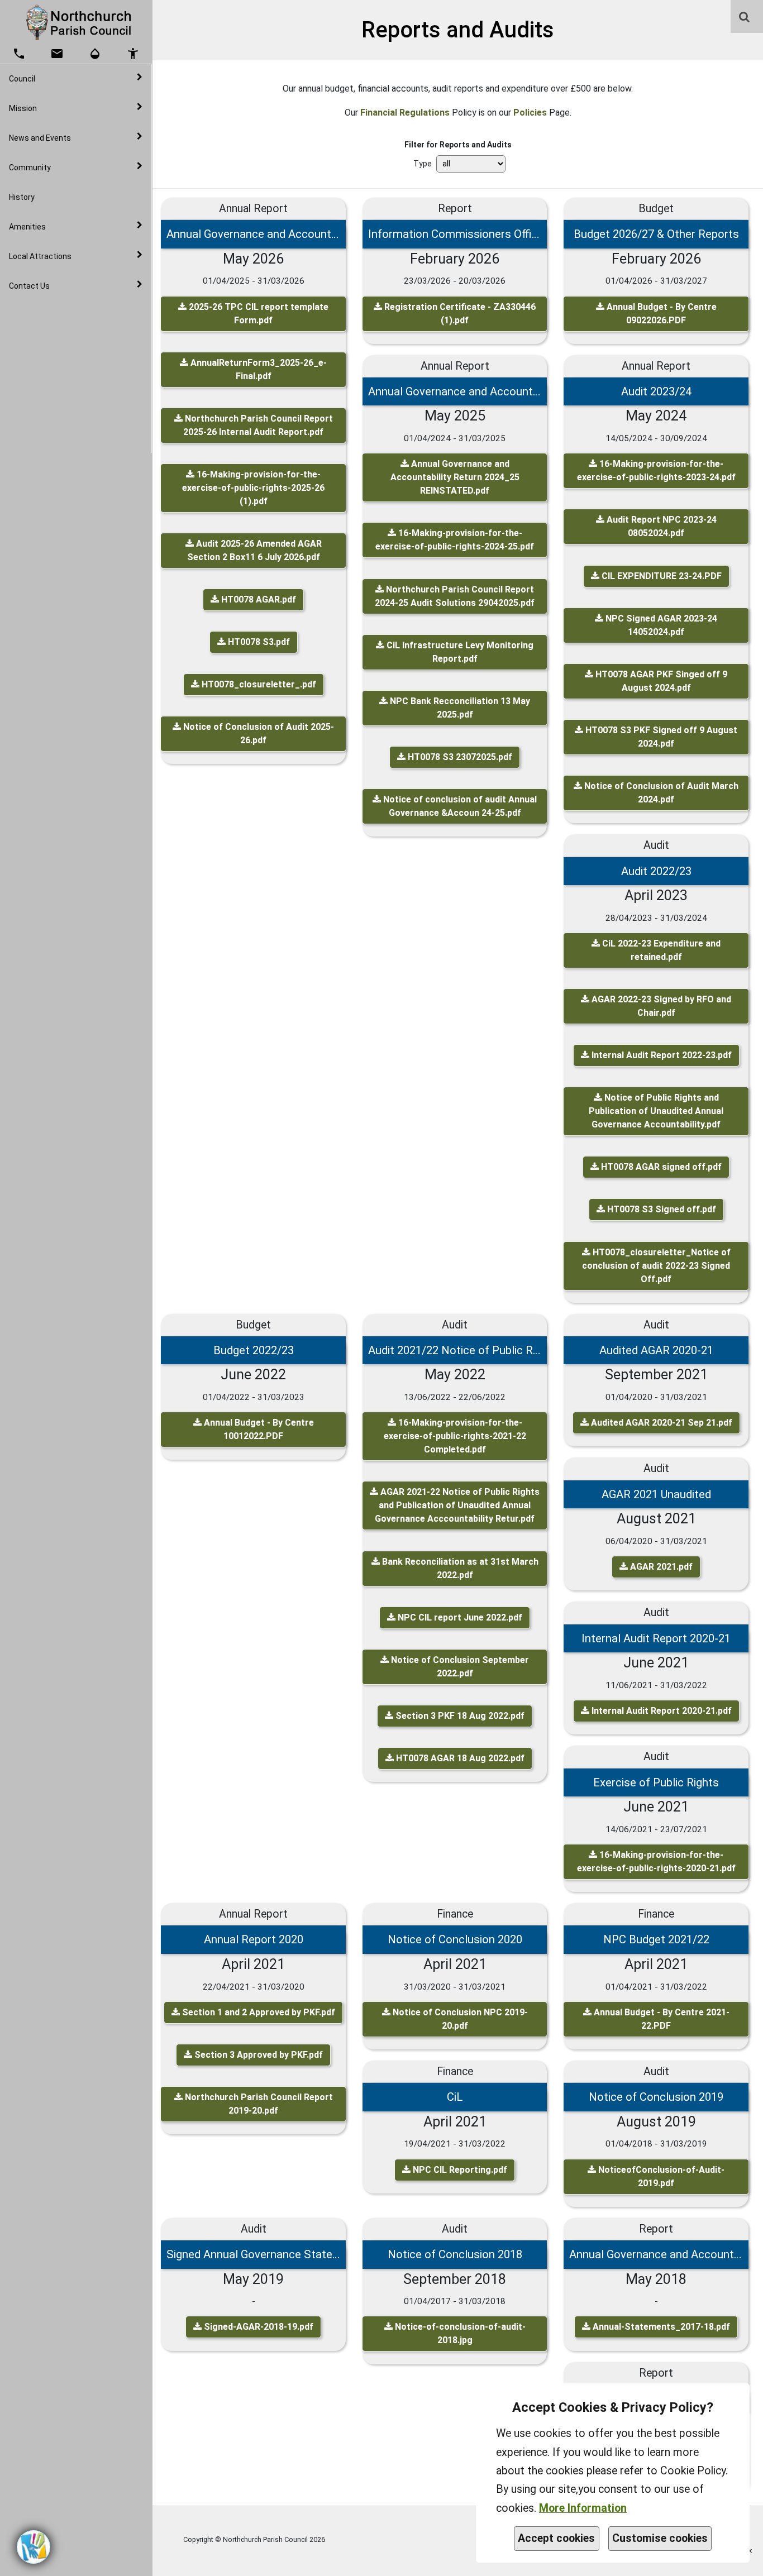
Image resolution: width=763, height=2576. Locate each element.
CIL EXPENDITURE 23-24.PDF (661, 576)
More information (583, 2508)
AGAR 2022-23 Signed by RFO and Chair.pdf (660, 1006)
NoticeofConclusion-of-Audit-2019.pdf (660, 2176)
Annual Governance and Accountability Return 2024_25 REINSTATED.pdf (455, 477)
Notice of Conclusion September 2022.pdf (459, 1667)
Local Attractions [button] (40, 256)
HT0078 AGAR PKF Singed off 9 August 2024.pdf (660, 681)
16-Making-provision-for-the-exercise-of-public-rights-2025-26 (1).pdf (253, 488)
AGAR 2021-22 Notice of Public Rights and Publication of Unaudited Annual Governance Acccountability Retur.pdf (457, 1505)
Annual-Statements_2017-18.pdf (660, 2327)
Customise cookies (660, 2538)
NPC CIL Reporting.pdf (459, 2170)
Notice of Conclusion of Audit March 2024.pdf (660, 793)
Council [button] (22, 79)
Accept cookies (556, 2538)
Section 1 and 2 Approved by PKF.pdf (257, 2012)
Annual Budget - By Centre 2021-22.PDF (661, 2019)
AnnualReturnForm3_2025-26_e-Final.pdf (257, 369)
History (22, 197)
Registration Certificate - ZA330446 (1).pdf (459, 314)
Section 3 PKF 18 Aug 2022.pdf (459, 1716)
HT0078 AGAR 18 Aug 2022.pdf (459, 1758)
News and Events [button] (40, 138)
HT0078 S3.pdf (258, 642)
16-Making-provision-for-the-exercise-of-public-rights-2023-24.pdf (656, 470)
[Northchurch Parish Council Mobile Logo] (76, 22)
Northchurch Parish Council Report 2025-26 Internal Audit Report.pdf (258, 425)
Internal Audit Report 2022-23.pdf (661, 1055)
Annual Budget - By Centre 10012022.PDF (258, 1429)
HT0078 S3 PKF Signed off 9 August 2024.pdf (660, 737)
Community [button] (30, 168)
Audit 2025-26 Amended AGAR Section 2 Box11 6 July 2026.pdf (254, 550)
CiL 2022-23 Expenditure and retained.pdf (660, 950)
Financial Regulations (405, 113)
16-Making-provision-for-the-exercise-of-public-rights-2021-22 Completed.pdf (455, 1436)
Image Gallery (56, 310)
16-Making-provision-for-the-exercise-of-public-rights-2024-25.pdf (455, 540)
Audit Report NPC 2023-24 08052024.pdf (661, 526)
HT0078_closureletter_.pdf (258, 684)
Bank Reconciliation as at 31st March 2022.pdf (459, 1568)
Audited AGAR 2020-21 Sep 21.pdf (661, 1423)
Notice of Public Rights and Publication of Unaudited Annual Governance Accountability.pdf (656, 1111)
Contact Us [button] (29, 286)
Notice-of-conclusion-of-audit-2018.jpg (459, 2333)
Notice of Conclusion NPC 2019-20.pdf (459, 2019)
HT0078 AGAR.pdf (257, 599)
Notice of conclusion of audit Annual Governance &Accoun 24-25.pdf (459, 806)
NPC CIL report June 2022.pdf (459, 1617)
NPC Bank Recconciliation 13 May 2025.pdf (459, 708)
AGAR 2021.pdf (660, 1567)
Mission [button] (23, 108)
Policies (530, 113)
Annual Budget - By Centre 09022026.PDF (661, 314)
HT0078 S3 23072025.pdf (459, 757)
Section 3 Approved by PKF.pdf (257, 2055)
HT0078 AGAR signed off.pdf (660, 1167)
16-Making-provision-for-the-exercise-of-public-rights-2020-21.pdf (656, 1861)
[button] (745, 18)
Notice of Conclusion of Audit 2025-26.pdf (257, 733)
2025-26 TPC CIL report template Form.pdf (257, 314)
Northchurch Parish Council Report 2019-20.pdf (258, 2104)
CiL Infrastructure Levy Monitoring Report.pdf (459, 652)
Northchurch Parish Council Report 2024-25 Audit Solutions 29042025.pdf (455, 596)
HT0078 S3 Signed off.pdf (661, 1209)
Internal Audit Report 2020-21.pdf (661, 1711)
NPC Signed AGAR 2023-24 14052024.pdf (660, 625)
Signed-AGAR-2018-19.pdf (257, 2327)
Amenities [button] (27, 227)
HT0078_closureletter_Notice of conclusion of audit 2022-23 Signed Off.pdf (656, 1266)
